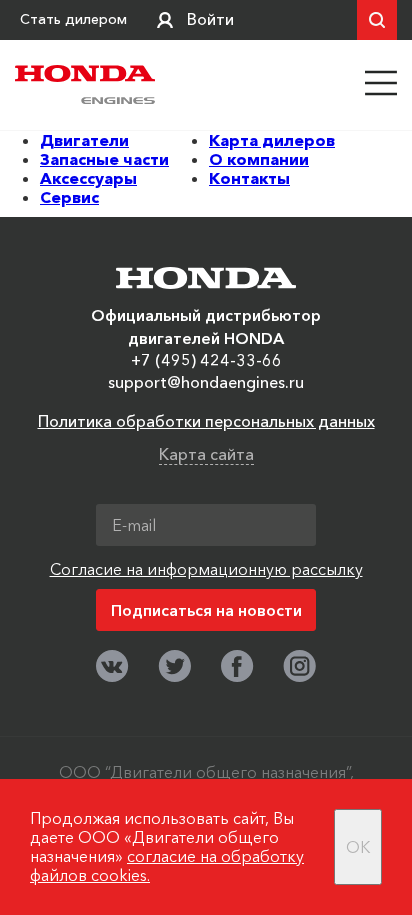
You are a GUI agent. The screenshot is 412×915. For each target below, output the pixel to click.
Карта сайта (206, 454)
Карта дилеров (272, 140)
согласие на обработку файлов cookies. (167, 865)
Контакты (249, 178)
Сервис (69, 197)
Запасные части (104, 159)
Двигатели (84, 140)
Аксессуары (88, 178)
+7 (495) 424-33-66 (206, 360)
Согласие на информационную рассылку (206, 569)
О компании (259, 159)
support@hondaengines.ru (206, 382)
